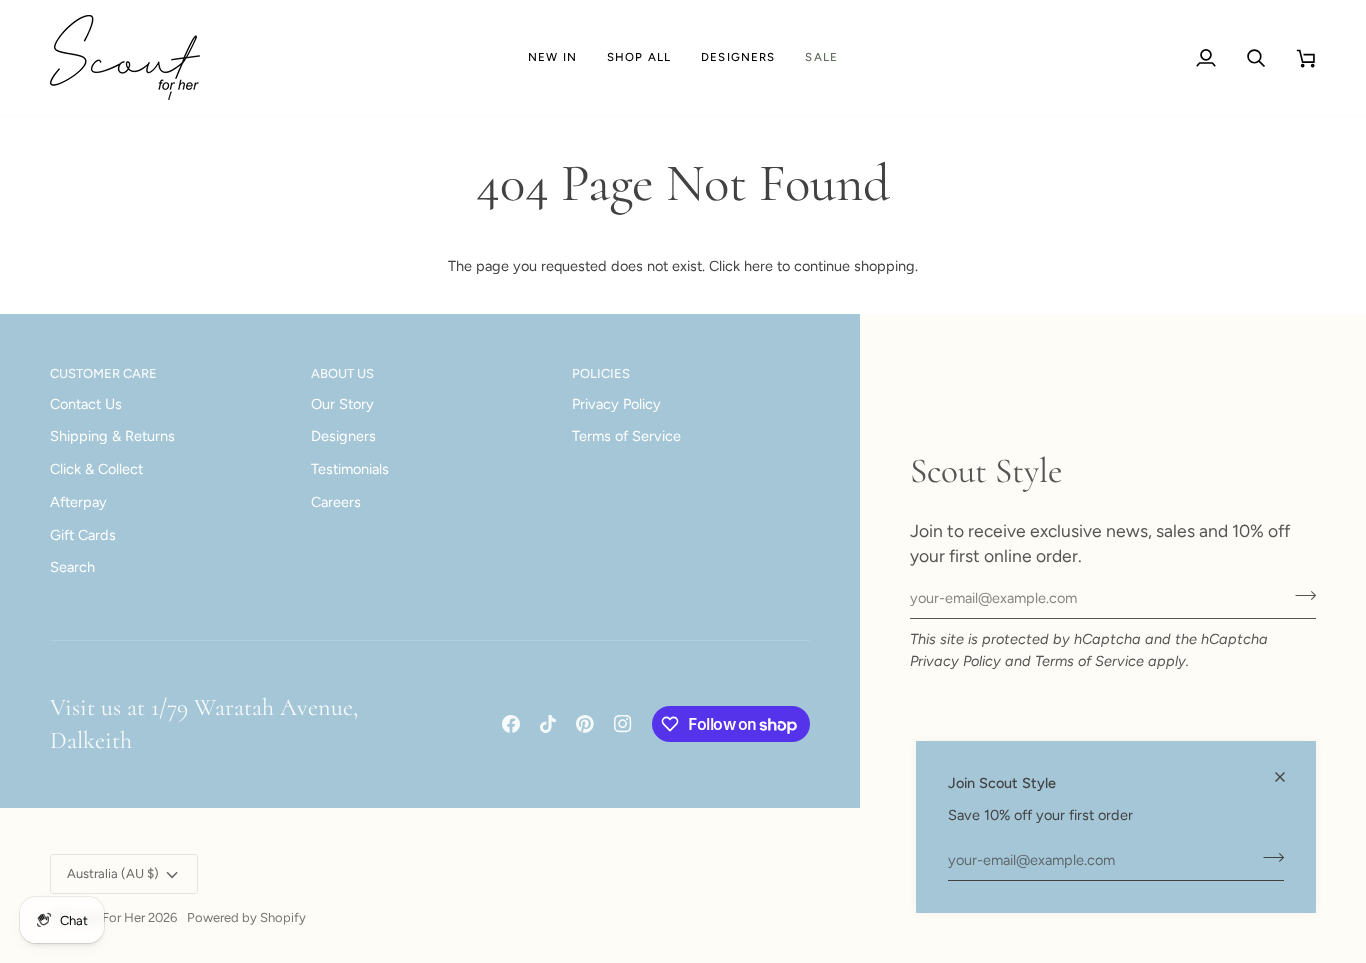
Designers (343, 436)
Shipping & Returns (112, 436)
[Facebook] (511, 724)
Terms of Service (1089, 661)
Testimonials (350, 469)
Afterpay (78, 502)
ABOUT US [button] (342, 373)
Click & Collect (96, 469)
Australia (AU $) (113, 873)
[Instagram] (623, 724)
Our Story (342, 404)
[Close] (1288, 777)
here (758, 266)
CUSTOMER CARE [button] (103, 373)
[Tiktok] (548, 724)
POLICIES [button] (601, 373)
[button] (639, 57)
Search (72, 567)
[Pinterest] (585, 724)
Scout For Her (104, 917)
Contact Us (86, 404)
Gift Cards (83, 535)
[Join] (1267, 857)
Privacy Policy (955, 661)
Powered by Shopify (246, 917)
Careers (336, 502)
